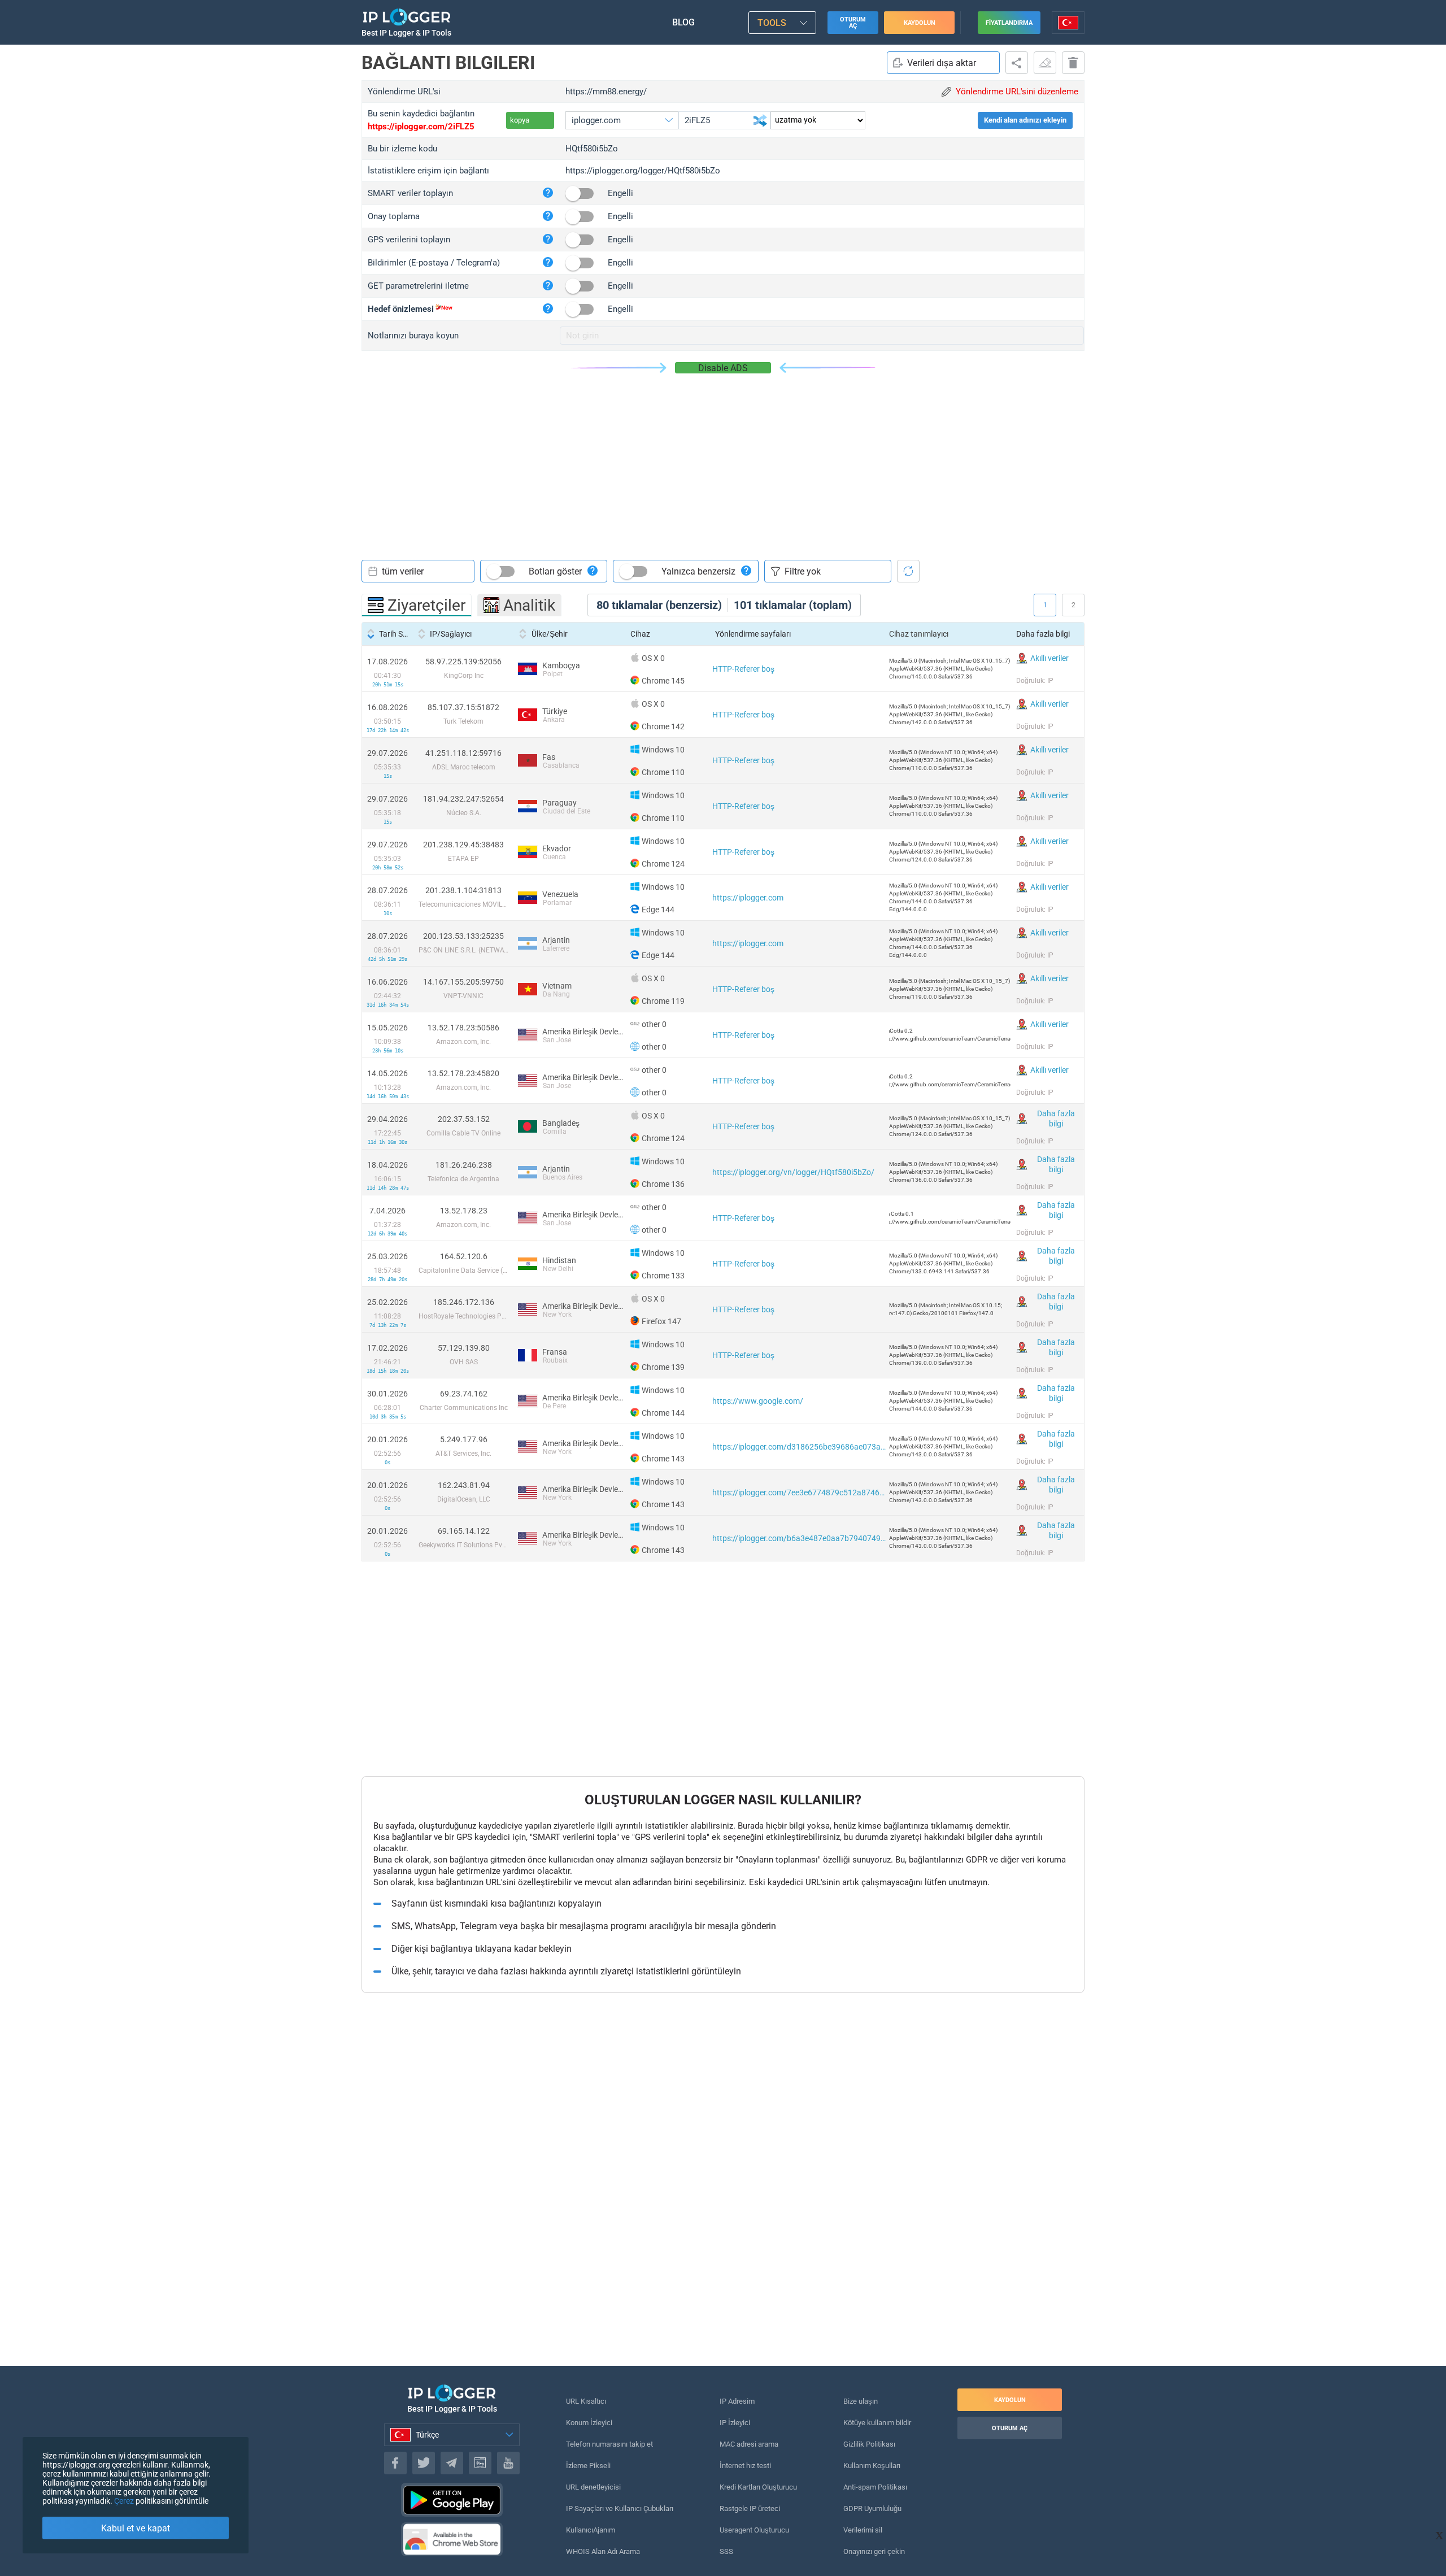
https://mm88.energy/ (606, 92)
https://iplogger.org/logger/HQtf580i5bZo (643, 171)
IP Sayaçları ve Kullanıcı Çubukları (620, 2508)
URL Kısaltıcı (586, 2401)
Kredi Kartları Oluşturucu (758, 2487)
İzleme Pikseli (588, 2466)
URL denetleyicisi (593, 2487)
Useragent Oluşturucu (754, 2530)
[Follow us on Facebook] (395, 2463)
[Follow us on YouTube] (508, 2463)
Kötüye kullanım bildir (877, 2423)
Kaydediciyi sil (1073, 63)
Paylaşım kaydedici (1017, 63)
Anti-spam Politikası (875, 2487)
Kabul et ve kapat (136, 2528)
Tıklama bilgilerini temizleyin (1045, 63)
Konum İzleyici (589, 2423)
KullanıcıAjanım (591, 2530)
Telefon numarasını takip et (609, 2444)
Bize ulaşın (861, 2401)
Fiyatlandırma (1009, 23)
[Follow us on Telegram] (452, 2463)
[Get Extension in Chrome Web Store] (452, 2539)
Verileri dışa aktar (942, 63)
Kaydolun (920, 23)
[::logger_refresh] (908, 571)
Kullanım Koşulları (872, 2466)
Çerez (124, 2501)
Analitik (529, 605)
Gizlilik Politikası (869, 2444)
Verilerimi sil (863, 2530)
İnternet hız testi (745, 2466)
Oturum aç (853, 23)
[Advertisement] (723, 458)
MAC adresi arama (749, 2444)
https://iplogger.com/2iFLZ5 (421, 127)
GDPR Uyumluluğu (872, 2508)
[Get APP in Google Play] (452, 2500)
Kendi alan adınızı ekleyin (1025, 120)
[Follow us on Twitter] (424, 2463)
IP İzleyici (735, 2423)
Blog (683, 22)
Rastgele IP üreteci (750, 2508)
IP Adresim (737, 2401)
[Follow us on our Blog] (480, 2463)
